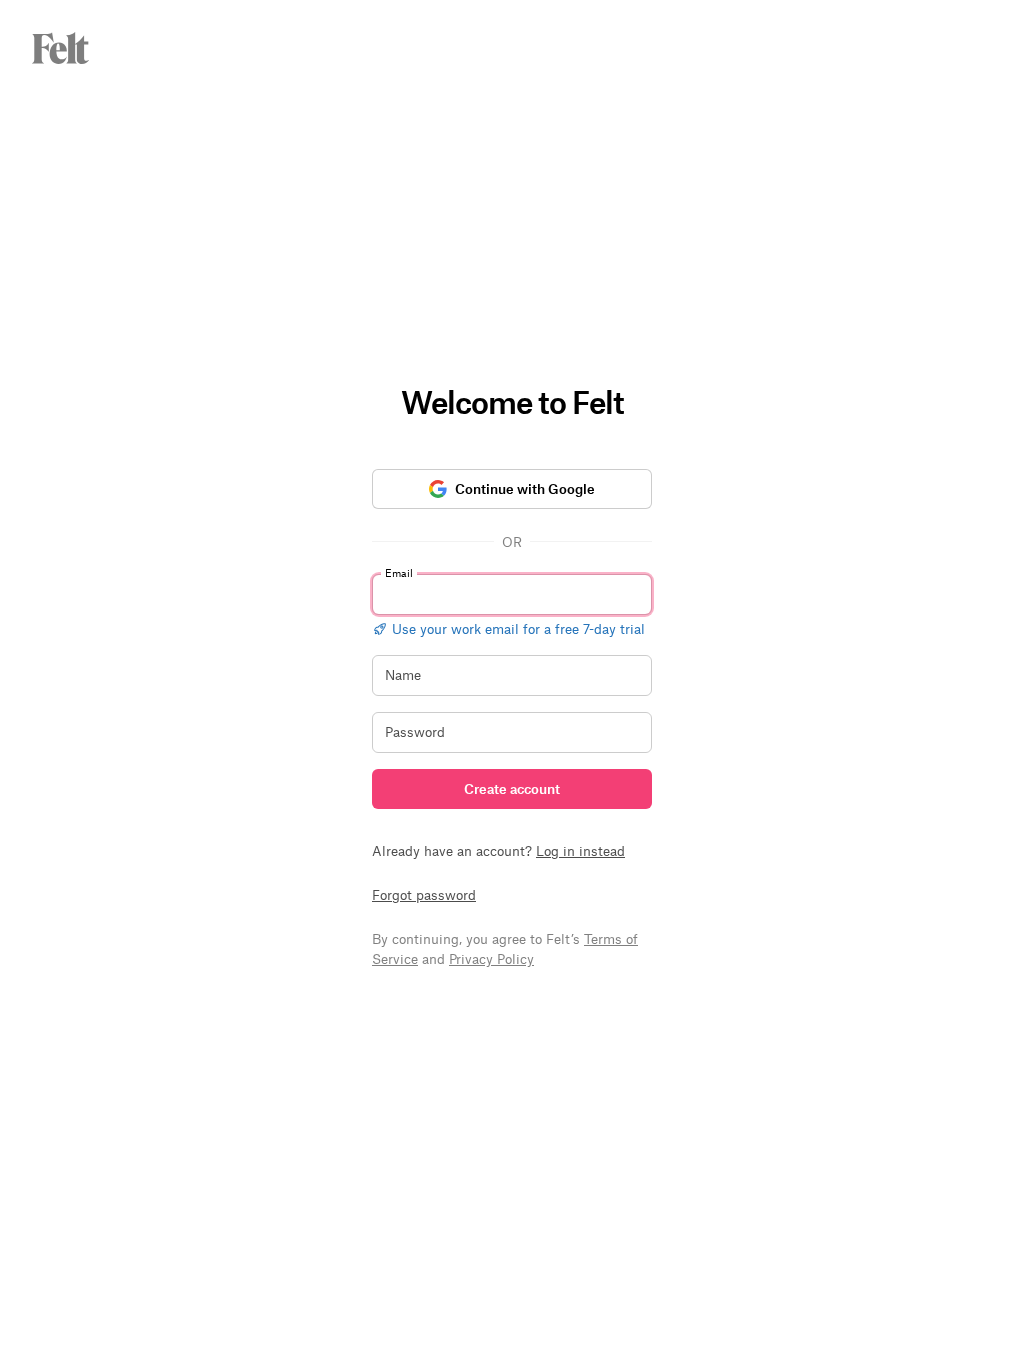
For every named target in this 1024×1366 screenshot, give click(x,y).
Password (415, 731)
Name (403, 674)
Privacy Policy (491, 958)
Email (399, 572)
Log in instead (580, 850)
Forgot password (424, 894)
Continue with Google (525, 488)
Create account (512, 788)
